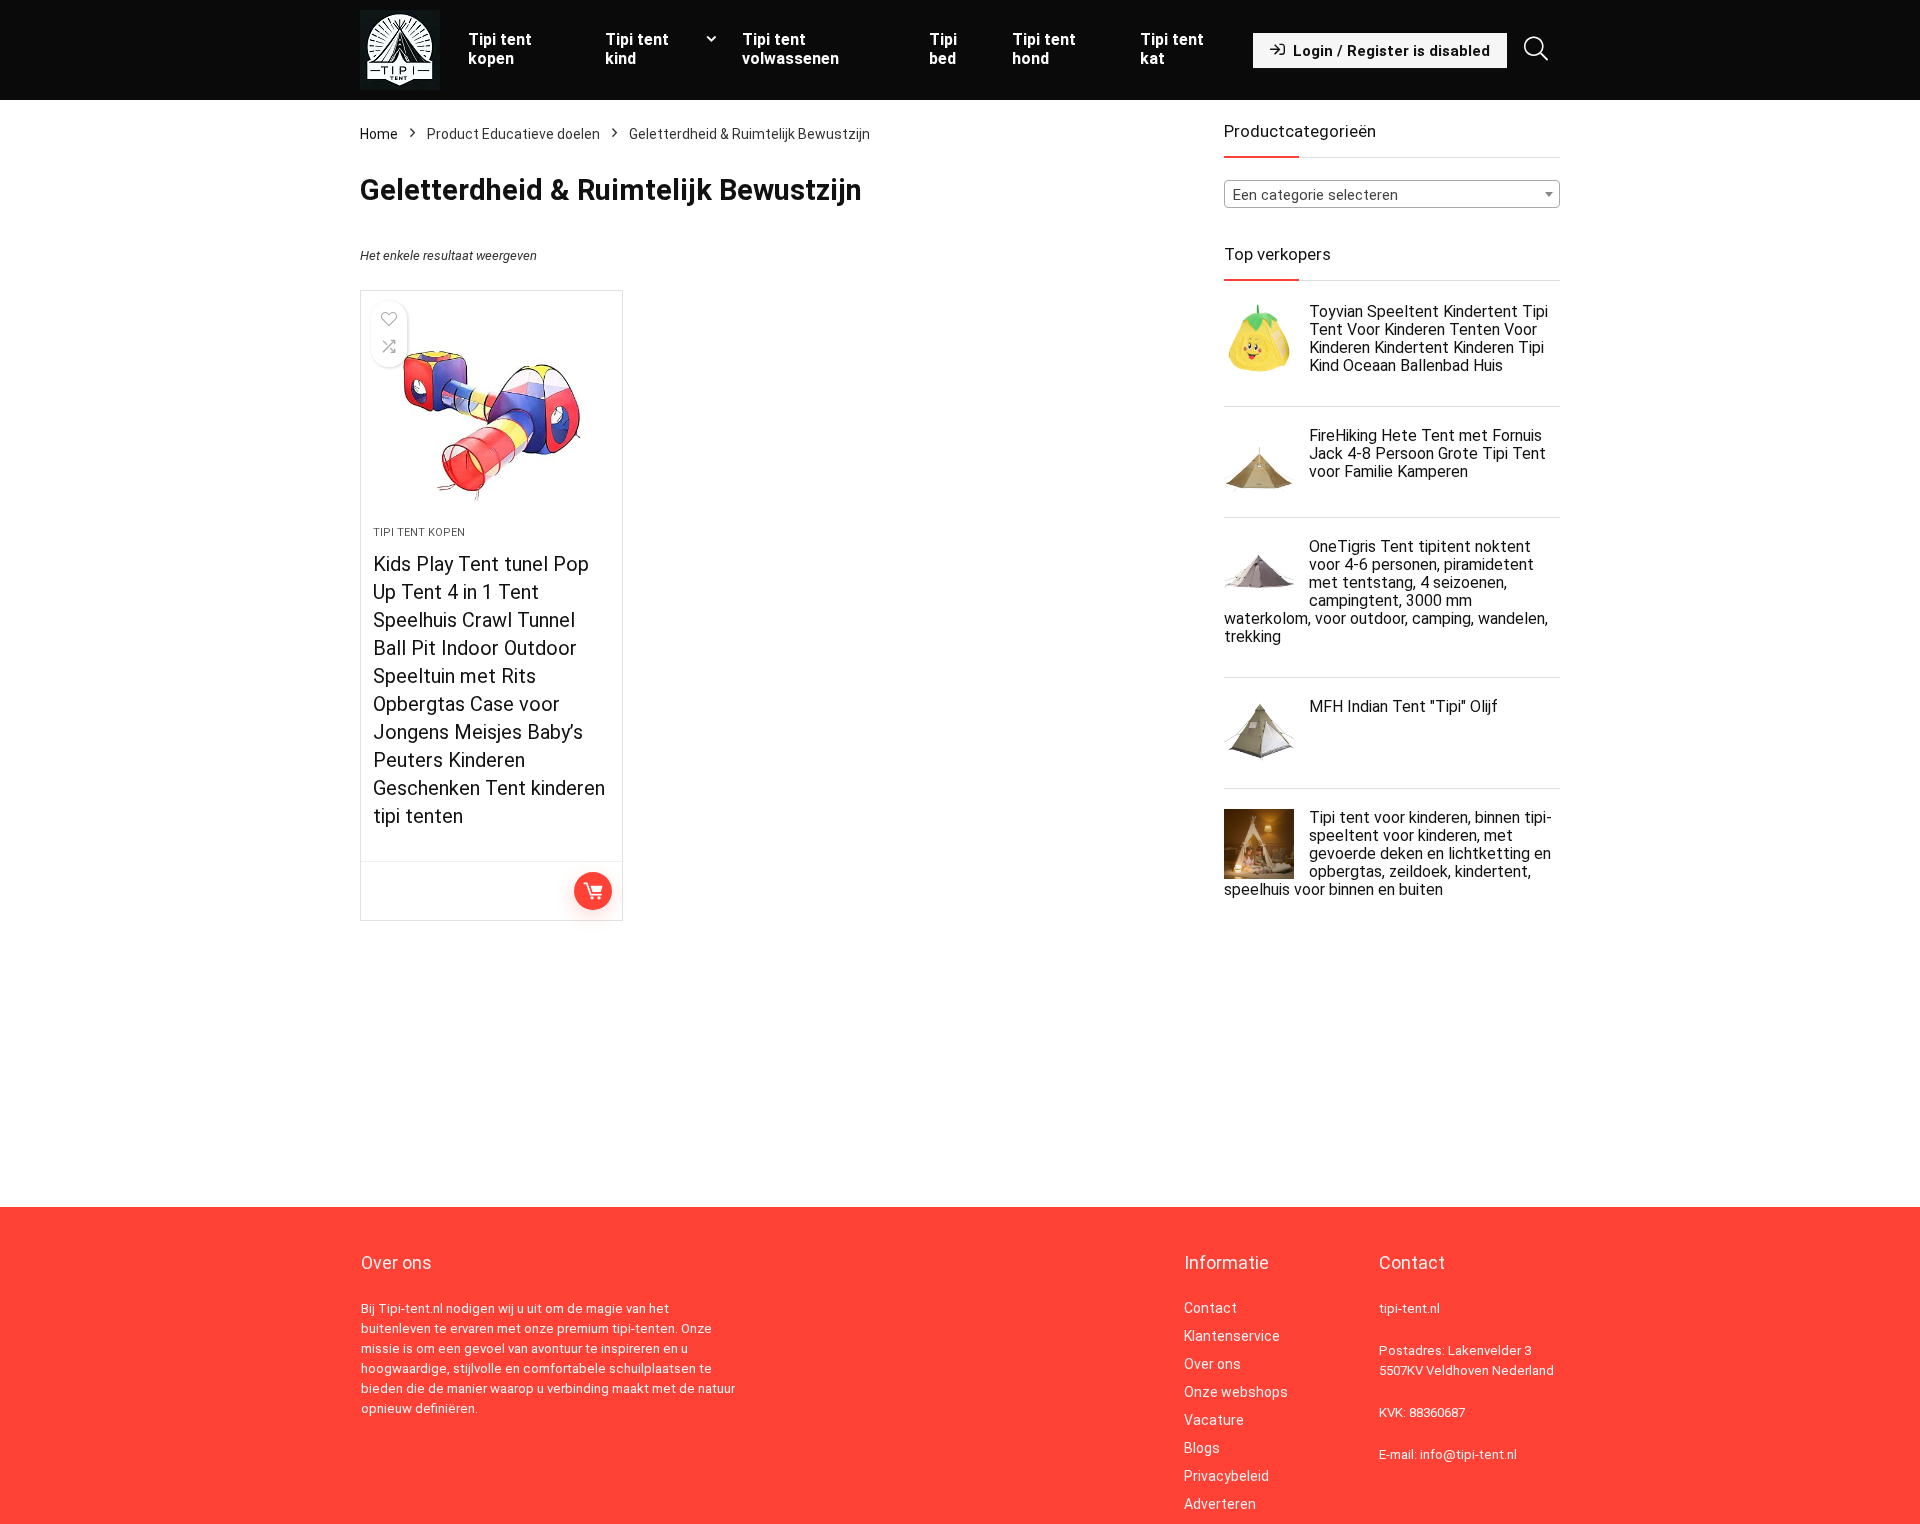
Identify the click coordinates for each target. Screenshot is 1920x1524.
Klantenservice (1232, 1336)
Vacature (1214, 1420)
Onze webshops (1236, 1392)
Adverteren (1220, 1504)
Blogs (1202, 1448)
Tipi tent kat (1172, 49)
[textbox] (1392, 195)
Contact (1210, 1308)
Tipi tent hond (1044, 49)
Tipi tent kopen (500, 49)
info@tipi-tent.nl (1468, 1454)
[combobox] (1392, 194)
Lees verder (593, 891)
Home (379, 134)
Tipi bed (943, 49)
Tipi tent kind (637, 49)
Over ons (1212, 1364)
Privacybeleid (1226, 1476)
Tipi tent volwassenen (790, 49)
